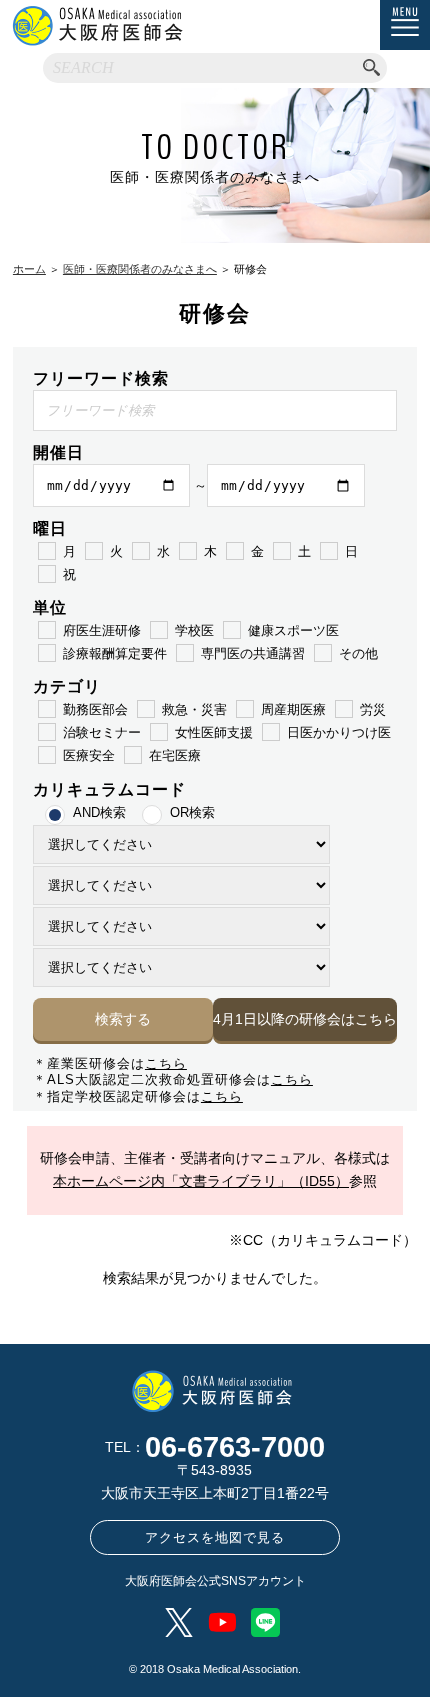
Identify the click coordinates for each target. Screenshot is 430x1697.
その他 (358, 653)
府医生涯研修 (102, 630)
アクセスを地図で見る (215, 1537)
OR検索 (192, 812)
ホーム (29, 269)
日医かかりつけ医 (339, 732)
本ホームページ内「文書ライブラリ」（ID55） (201, 1181)
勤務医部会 (95, 709)
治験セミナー (102, 732)
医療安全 (89, 755)
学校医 (194, 630)
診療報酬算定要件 (115, 653)
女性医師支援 (214, 732)
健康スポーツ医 (293, 630)
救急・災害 (194, 709)
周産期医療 (293, 709)
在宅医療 (175, 755)
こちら (166, 1063)
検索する (123, 1019)
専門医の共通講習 (253, 653)
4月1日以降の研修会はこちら (305, 1019)
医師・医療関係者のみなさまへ (140, 269)
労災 (373, 709)
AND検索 (99, 812)
